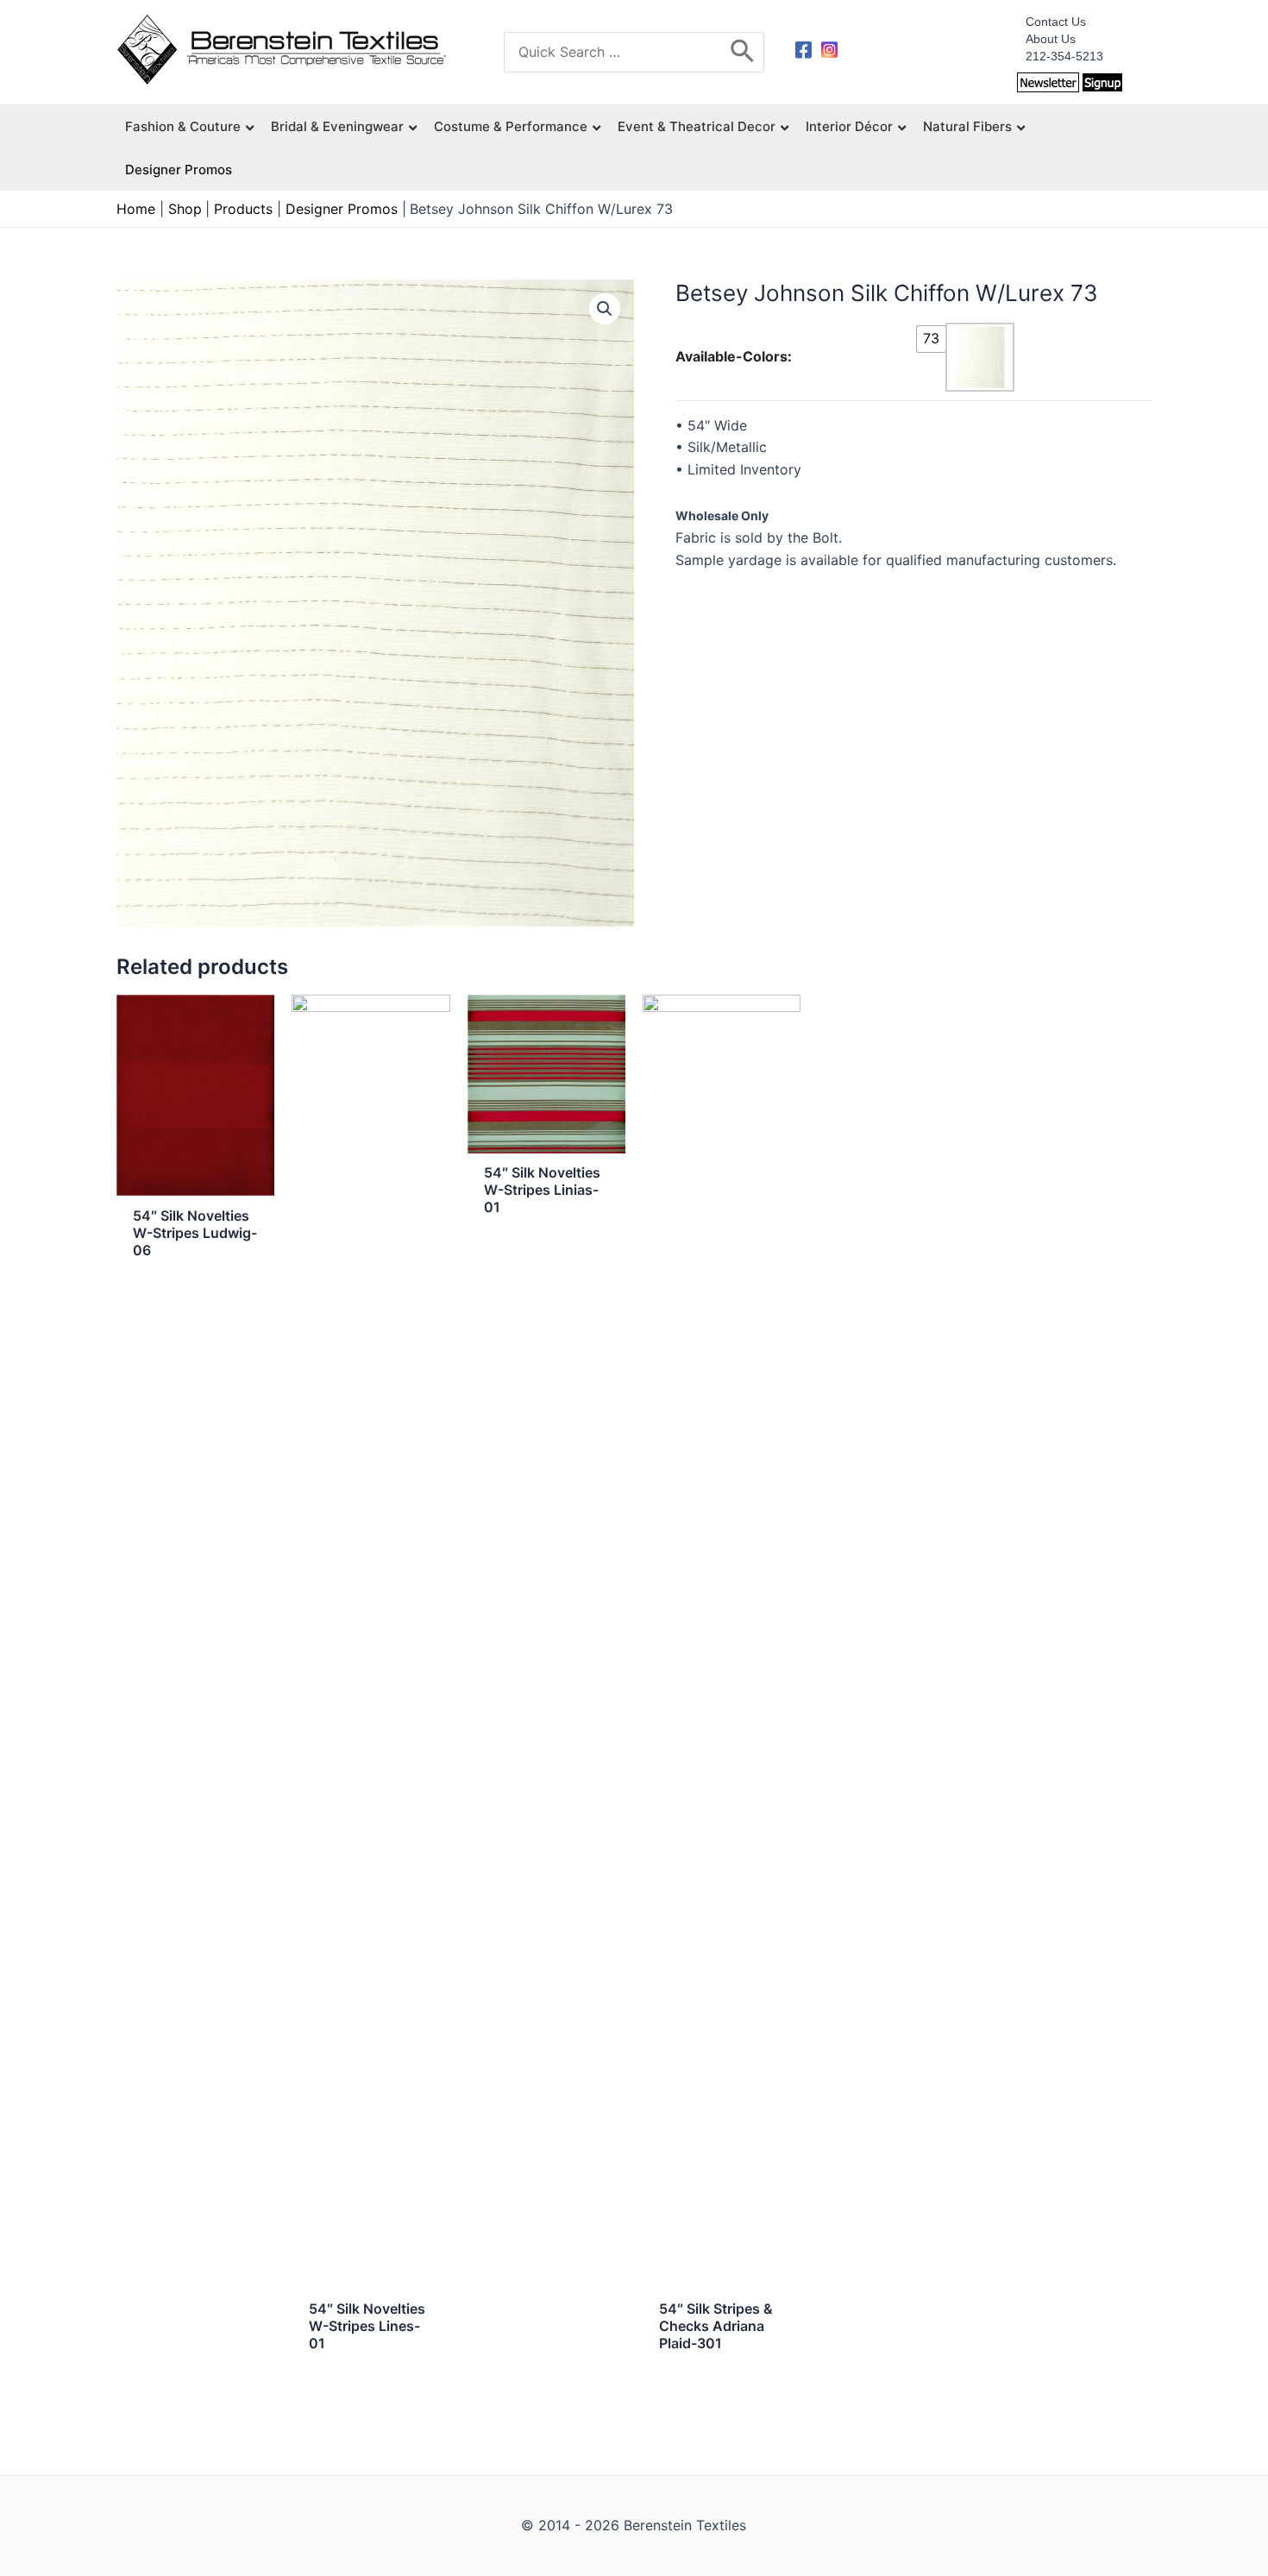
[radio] (931, 339)
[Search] (743, 52)
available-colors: (734, 356)
